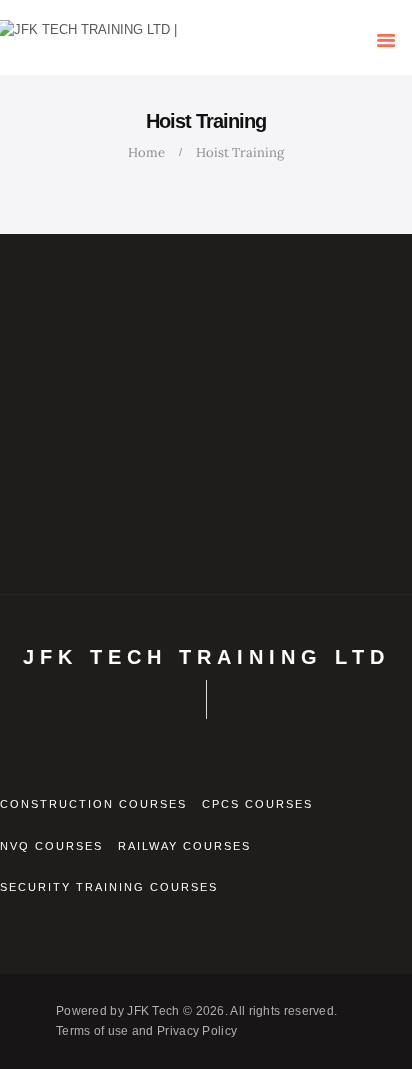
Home (146, 152)
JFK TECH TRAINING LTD (206, 657)
